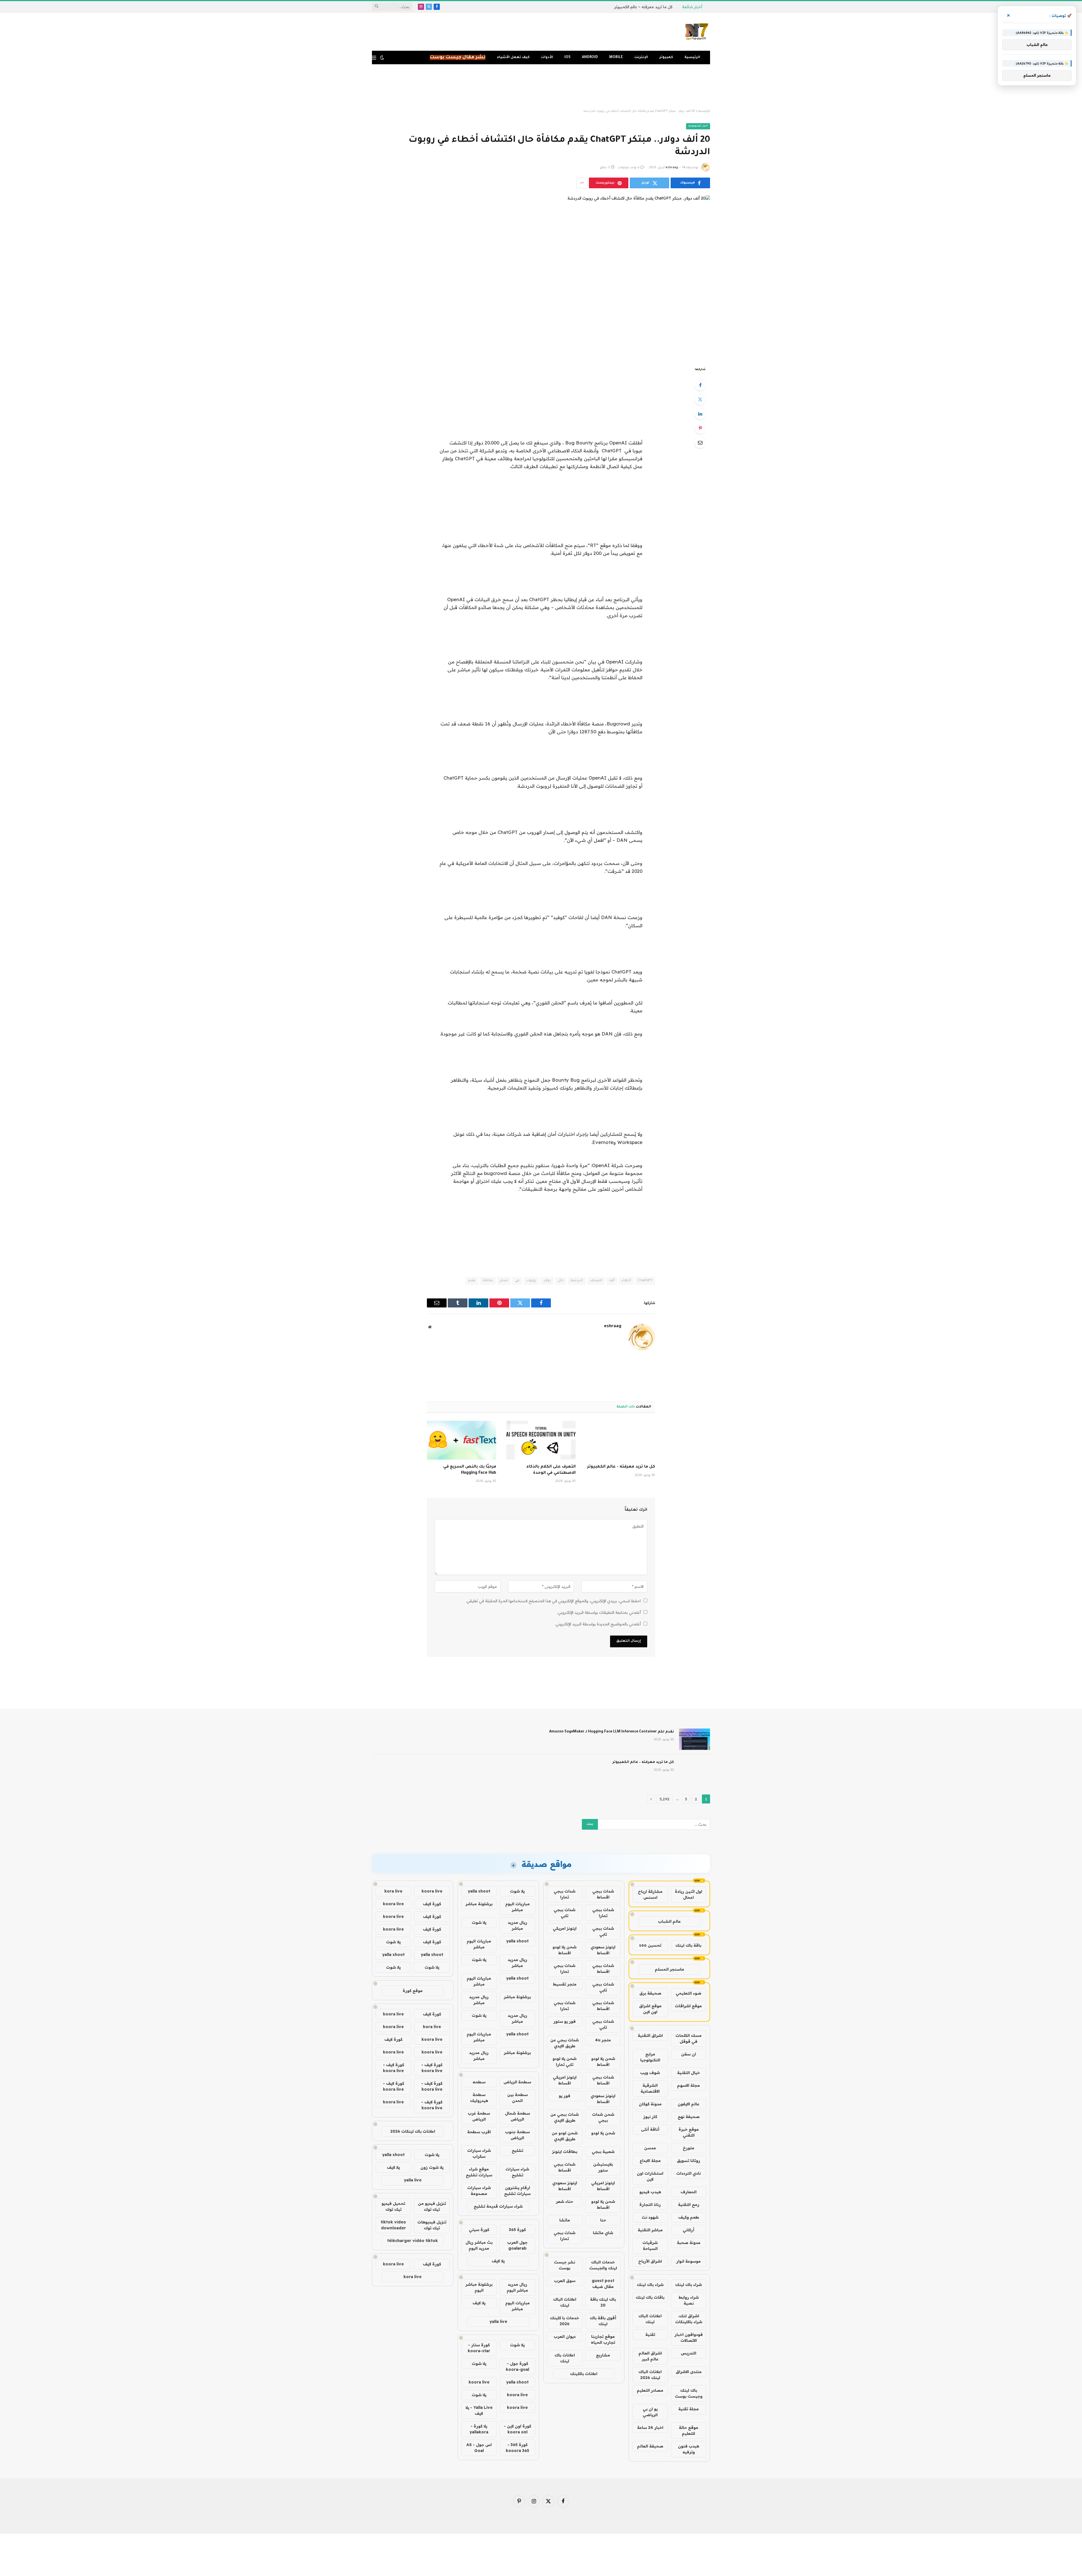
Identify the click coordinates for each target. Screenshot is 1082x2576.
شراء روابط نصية (689, 2300)
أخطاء (626, 1281)
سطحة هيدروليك (479, 2098)
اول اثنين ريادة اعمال (689, 1894)
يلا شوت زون (432, 2167)
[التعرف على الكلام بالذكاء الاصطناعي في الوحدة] (541, 1440)
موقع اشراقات (688, 2006)
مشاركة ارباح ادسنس (650, 1894)
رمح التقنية (689, 2205)
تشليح (517, 2150)
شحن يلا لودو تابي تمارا (565, 2062)
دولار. (547, 1281)
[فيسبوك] (700, 385)
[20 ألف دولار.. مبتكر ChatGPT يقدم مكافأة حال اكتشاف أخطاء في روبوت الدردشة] (541, 276)
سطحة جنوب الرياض (517, 2135)
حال (561, 1281)
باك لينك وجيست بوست (689, 2393)
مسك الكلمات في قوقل (689, 2038)
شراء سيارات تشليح (517, 2172)
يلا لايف (498, 2261)
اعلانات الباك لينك (650, 2319)
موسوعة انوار (689, 2261)
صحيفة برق (650, 1993)
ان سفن (689, 2054)
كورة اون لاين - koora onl (517, 2429)
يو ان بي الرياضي (650, 2412)
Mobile (616, 57)
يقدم (472, 1281)
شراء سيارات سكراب (479, 2153)
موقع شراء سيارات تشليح (479, 2172)
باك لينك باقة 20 (603, 2302)
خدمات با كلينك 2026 (565, 2321)
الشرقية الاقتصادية (650, 2088)
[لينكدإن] (700, 414)
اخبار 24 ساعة (650, 2427)
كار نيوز (650, 2117)
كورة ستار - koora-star (479, 2348)
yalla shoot (479, 1891)
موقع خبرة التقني (689, 2132)
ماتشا (565, 2220)
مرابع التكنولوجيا (650, 2057)
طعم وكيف (689, 2217)
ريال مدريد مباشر (517, 1925)
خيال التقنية (689, 2073)
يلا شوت (517, 1891)
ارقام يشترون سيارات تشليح (517, 2191)
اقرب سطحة (479, 2132)
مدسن (650, 2148)
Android (590, 57)
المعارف (689, 2192)
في (517, 1281)
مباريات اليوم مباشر (517, 1907)
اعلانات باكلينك (584, 2374)
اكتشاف (596, 1281)
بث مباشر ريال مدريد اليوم (479, 2245)
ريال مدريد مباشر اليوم (517, 2287)
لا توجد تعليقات (629, 168)
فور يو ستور (565, 2021)
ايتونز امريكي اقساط (565, 2080)
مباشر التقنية (650, 2230)
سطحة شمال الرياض (517, 2116)
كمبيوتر (666, 57)
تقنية (650, 2334)
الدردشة (577, 1281)
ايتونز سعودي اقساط (603, 1950)
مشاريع (603, 2355)
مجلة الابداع (650, 2161)
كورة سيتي (479, 2230)
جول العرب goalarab (517, 2245)
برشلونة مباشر (479, 1904)
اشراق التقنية (650, 2035)
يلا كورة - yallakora (479, 2429)
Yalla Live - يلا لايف (479, 2410)
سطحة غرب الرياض (479, 2116)
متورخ (689, 2148)
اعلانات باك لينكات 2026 (413, 2131)
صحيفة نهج (689, 2117)
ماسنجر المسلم (669, 1969)
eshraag (672, 168)
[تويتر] (700, 399)
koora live (479, 2382)
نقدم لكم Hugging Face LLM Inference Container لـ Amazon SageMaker (612, 1732)
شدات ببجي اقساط (603, 1894)
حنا (603, 2220)
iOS (567, 57)
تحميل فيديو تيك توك (393, 2206)
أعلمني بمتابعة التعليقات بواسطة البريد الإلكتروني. (599, 1612)
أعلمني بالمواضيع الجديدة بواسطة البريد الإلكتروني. (598, 1624)
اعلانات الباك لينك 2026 (650, 2375)
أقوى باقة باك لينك (603, 2321)
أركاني (689, 2230)
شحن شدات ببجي (603, 2117)
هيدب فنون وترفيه (689, 2449)
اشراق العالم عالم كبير (650, 2356)
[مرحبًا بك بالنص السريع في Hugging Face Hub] (462, 1440)
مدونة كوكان (650, 2104)
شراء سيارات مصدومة (479, 2191)
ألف (612, 1281)
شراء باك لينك (689, 2285)
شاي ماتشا (603, 2233)
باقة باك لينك (688, 1945)
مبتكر (504, 1281)
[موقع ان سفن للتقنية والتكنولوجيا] (697, 32)
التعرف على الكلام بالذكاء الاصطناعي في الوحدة (551, 1470)
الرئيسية (692, 57)
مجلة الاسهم (689, 2085)
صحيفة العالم (650, 2446)
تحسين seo (650, 1945)
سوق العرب (565, 2281)
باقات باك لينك (650, 2297)
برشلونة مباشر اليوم (479, 2287)
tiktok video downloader (393, 2225)
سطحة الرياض (517, 2082)
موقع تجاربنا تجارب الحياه (603, 2339)
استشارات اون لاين (650, 2176)
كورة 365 (517, 2230)
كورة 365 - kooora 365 (517, 2448)
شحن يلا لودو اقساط (565, 1950)
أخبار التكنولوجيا (698, 126)
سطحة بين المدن (517, 2098)
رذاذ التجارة (650, 2205)
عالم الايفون (689, 2104)
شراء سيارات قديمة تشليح (498, 2206)
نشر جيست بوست (565, 2265)
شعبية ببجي (603, 2152)
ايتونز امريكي (565, 1928)
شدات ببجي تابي (565, 1913)
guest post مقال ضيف (603, 2284)
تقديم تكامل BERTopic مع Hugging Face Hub (631, 7)
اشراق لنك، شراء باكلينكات (689, 2319)
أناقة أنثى (650, 2129)
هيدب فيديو (650, 2192)
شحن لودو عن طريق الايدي (565, 2136)
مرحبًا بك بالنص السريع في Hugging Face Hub (470, 1470)
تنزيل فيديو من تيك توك (432, 2206)
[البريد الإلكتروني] (700, 442)
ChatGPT (645, 1281)
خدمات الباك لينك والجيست (603, 2265)
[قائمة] (374, 58)
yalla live (498, 2322)
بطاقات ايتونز (565, 2152)
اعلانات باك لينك (565, 2358)
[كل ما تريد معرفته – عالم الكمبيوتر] (620, 1440)
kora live (393, 1891)
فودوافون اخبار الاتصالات (689, 2337)
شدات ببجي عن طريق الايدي (565, 2043)
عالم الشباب (669, 1921)
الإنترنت (641, 57)
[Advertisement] (541, 87)
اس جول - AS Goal (479, 2448)
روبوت (531, 1281)
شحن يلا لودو (603, 2133)
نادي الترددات (689, 2173)
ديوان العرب (565, 2336)
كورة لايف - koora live (432, 2068)
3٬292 (665, 1799)
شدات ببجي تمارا (565, 1894)
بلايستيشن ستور (603, 2167)
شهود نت (650, 2217)
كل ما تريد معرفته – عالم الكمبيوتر (621, 1467)
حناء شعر (565, 2201)
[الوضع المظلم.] (382, 57)
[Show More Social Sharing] (582, 183)
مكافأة (488, 1281)
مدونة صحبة (689, 2243)
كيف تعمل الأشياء (513, 57)
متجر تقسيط (565, 1984)
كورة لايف (432, 1904)
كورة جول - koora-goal (517, 2366)
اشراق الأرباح (650, 2261)
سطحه (479, 2082)
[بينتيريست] (700, 428)
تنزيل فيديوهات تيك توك (432, 2225)
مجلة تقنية (689, 2409)
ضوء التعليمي (689, 1993)
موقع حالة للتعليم (689, 2430)
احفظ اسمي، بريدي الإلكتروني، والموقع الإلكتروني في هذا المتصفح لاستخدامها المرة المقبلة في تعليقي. (553, 1601)
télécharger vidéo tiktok (413, 2241)
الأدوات (547, 57)
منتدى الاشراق (689, 2372)
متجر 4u (603, 2040)
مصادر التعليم (650, 2390)
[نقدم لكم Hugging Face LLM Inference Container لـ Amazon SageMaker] (695, 1739)
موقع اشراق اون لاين (650, 2009)
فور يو (565, 2096)
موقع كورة (413, 1991)
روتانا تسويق (689, 2161)
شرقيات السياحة (650, 2246)
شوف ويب (650, 2073)
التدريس (689, 2353)
